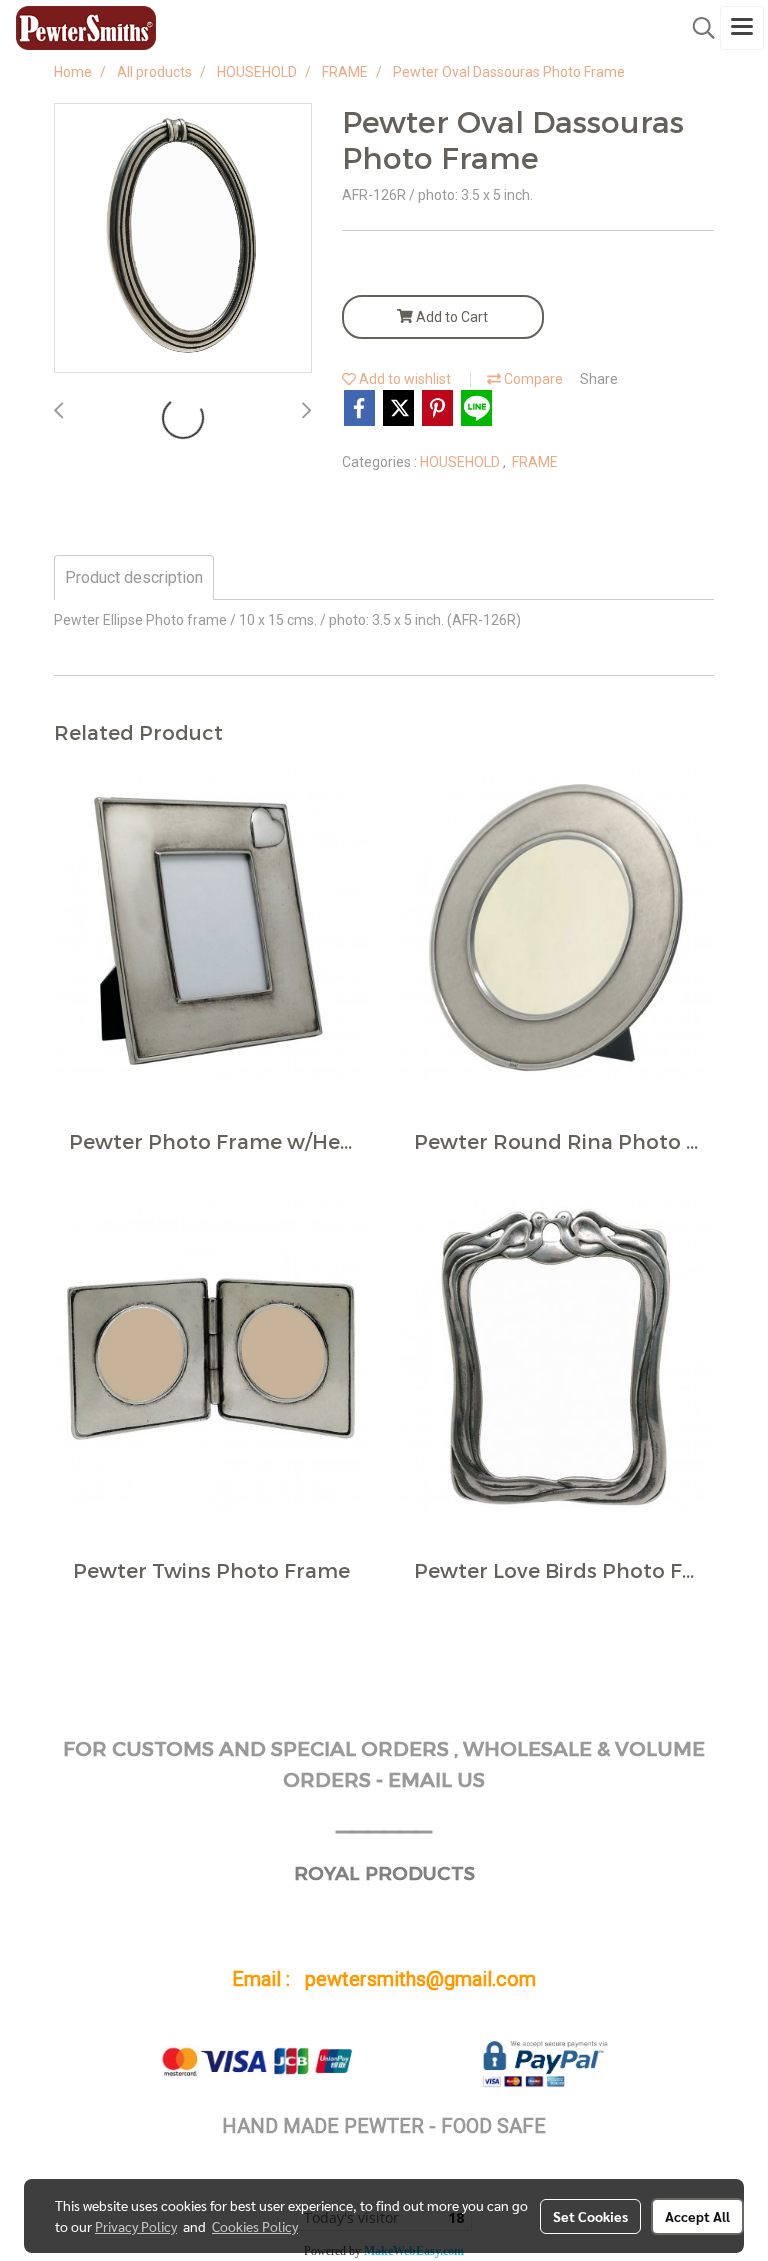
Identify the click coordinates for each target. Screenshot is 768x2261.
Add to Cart (450, 317)
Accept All (697, 2216)
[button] (697, 28)
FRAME (535, 462)
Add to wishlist (403, 379)
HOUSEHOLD (461, 462)
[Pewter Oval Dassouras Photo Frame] (183, 239)
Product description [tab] (134, 577)
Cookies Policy (255, 2226)
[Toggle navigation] (742, 28)
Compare (532, 379)
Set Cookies (590, 2216)
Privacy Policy (136, 2226)
